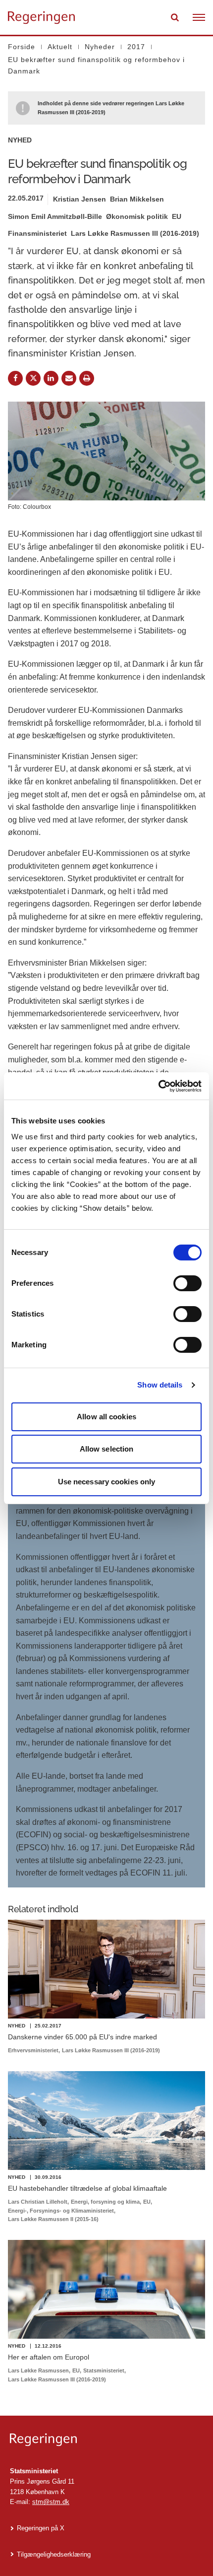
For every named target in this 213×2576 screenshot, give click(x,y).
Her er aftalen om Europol (49, 2357)
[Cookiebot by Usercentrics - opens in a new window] (158, 1086)
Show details (160, 1385)
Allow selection (107, 1449)
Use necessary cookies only (107, 1482)
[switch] (187, 1283)
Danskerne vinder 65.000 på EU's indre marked (82, 2037)
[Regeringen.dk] (106, 2440)
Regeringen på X (41, 2528)
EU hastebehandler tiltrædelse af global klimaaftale (87, 2188)
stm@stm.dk (51, 2502)
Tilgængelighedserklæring (54, 2554)
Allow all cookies (106, 1417)
